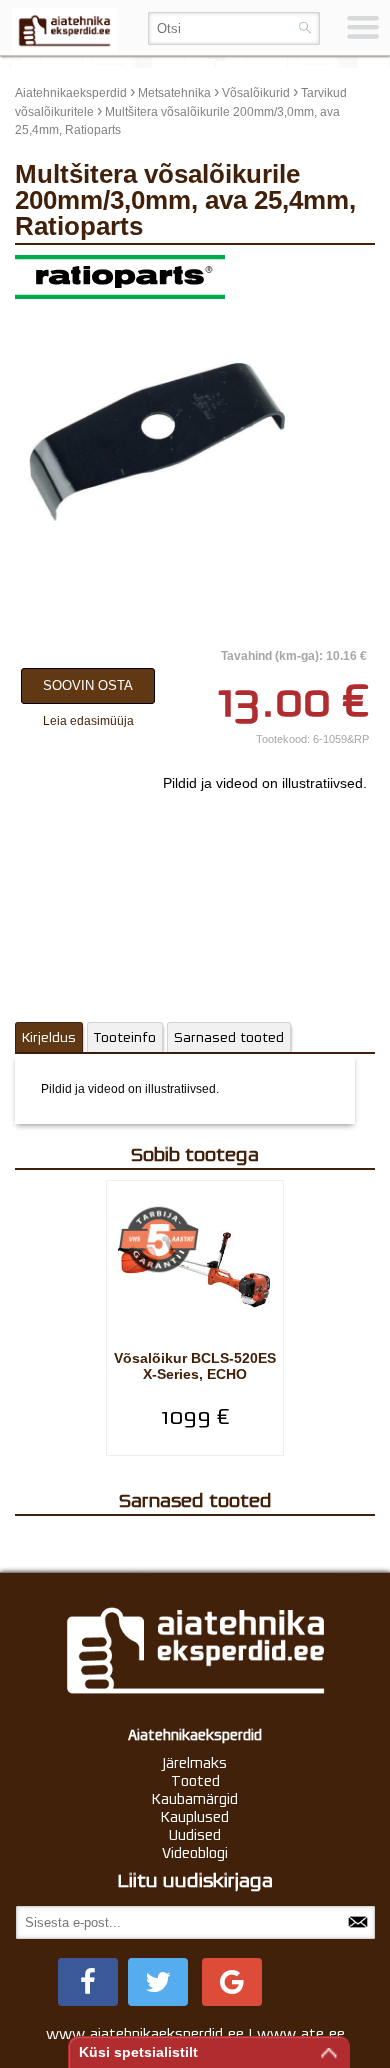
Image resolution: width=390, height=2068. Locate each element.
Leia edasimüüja (88, 721)
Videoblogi (195, 1853)
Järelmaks (195, 1763)
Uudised (195, 1835)
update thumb (330, 270)
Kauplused (195, 1817)
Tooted (195, 1781)
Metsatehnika (174, 93)
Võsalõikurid (256, 93)
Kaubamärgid (195, 1799)
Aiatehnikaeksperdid (71, 93)
